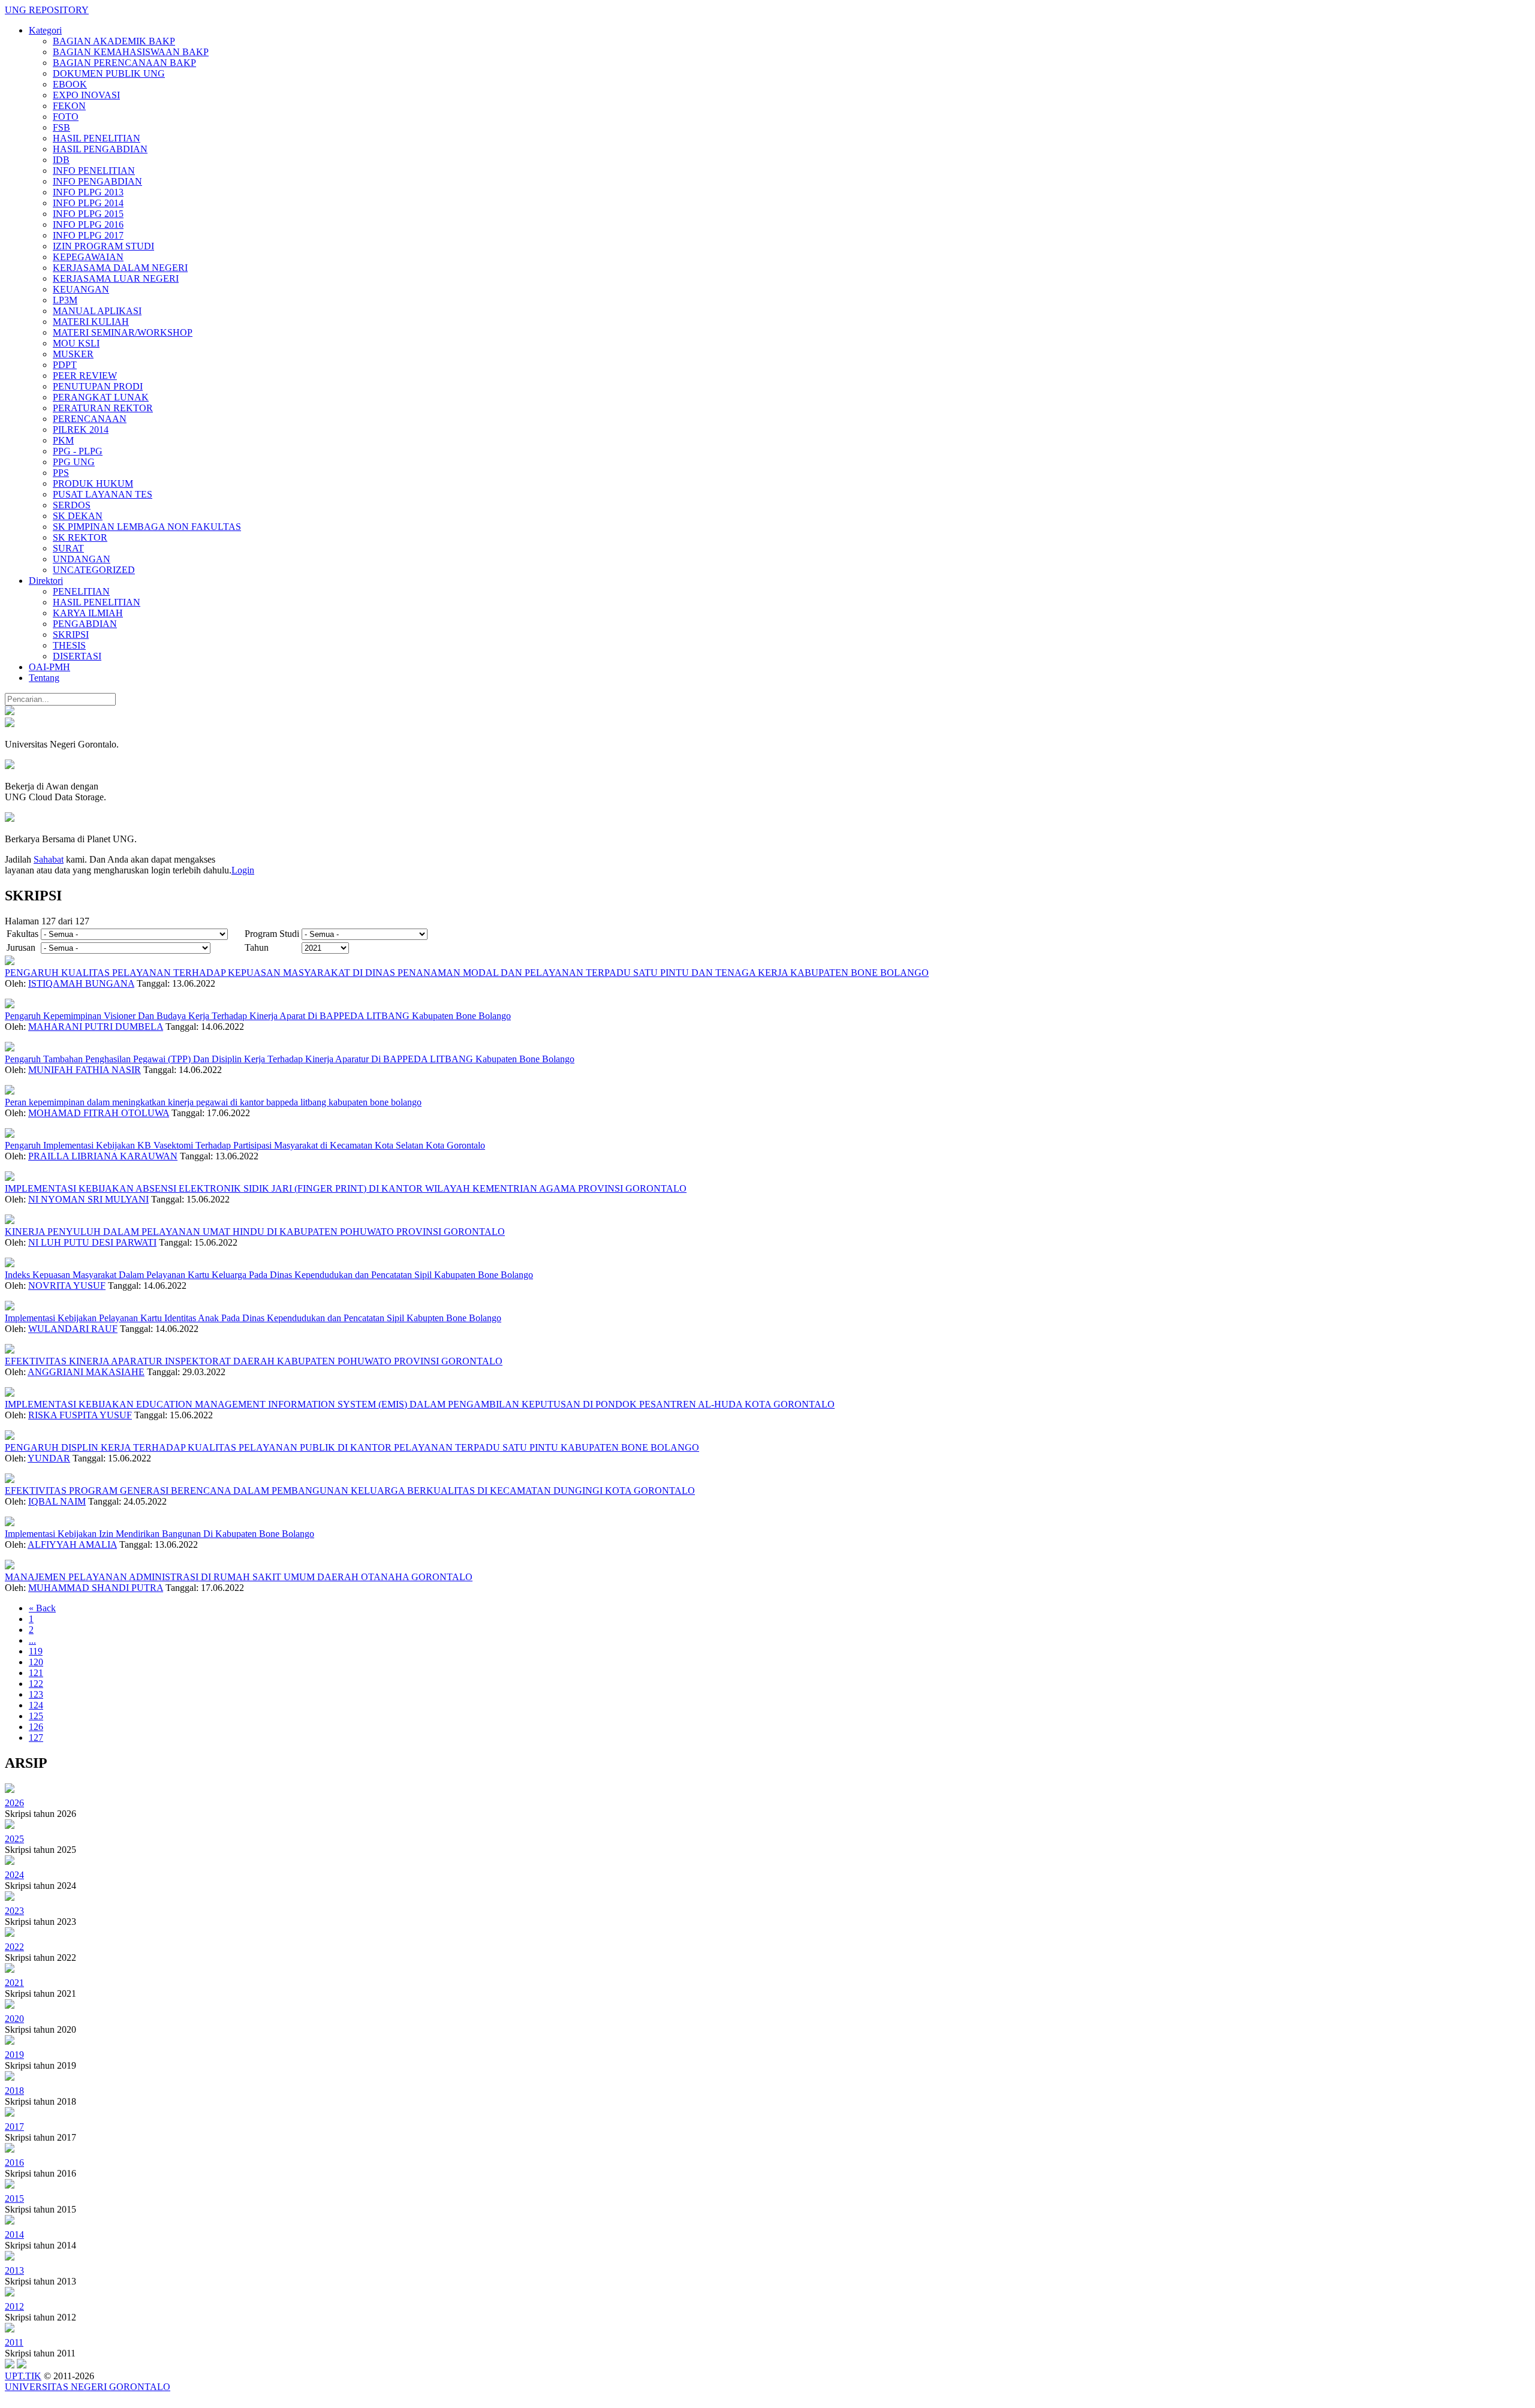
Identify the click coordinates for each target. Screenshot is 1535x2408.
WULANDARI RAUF (73, 1329)
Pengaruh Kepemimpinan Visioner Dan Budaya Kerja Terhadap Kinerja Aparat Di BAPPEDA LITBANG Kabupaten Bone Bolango (258, 1016)
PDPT (65, 365)
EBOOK (70, 84)
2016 (14, 2163)
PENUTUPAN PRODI (98, 386)
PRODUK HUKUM (93, 483)
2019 (14, 2055)
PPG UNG (74, 462)
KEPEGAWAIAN (88, 257)
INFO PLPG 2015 (88, 214)
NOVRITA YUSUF (67, 1286)
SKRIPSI (71, 635)
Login (243, 870)
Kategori (45, 30)
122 (36, 1684)
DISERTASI (77, 656)
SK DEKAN (78, 516)
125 (36, 1716)
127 (36, 1738)
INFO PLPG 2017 (88, 235)
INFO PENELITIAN (94, 171)
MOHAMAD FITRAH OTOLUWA (99, 1113)
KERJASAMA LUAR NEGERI (116, 278)
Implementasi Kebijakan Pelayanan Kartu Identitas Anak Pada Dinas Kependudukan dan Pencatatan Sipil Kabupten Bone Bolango (253, 1318)
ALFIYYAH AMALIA (72, 1544)
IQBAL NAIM (57, 1501)
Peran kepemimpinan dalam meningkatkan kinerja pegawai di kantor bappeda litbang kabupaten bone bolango (213, 1102)
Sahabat (49, 859)
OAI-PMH (49, 667)
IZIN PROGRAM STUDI (103, 246)
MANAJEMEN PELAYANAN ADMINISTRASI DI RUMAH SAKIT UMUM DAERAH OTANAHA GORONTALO (239, 1577)
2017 (14, 2127)
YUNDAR (49, 1458)
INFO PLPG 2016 (88, 224)
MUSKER (73, 354)
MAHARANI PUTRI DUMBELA (96, 1027)
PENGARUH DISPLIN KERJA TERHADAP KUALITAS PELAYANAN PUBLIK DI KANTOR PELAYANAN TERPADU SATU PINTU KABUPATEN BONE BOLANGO (352, 1447)
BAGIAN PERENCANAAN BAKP (124, 63)
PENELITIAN (81, 591)
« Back (42, 1608)
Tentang (44, 678)
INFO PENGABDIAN (97, 181)
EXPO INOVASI (86, 95)
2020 (14, 2019)
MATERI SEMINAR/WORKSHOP (123, 332)
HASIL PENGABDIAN (100, 149)
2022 (14, 1947)
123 (36, 1694)
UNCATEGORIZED (94, 570)
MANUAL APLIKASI (97, 311)
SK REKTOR (80, 537)
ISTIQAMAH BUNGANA (81, 983)
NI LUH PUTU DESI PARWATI (92, 1242)
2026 (14, 1803)
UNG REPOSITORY (47, 10)
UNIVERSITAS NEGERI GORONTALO (88, 2387)
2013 (14, 2270)
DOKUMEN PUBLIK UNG (109, 73)
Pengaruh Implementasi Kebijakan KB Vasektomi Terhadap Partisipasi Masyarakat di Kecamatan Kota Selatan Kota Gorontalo (245, 1145)
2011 (14, 2342)
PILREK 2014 (81, 430)
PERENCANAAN (90, 419)
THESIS (69, 645)
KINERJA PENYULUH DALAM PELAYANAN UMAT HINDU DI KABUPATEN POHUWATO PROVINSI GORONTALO (255, 1232)
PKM (63, 440)
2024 (14, 1875)
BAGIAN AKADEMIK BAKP (114, 41)
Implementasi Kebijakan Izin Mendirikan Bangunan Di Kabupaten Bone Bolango (159, 1534)
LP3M (65, 300)
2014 (14, 2234)
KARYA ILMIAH (88, 613)
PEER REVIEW (85, 376)
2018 (14, 2091)
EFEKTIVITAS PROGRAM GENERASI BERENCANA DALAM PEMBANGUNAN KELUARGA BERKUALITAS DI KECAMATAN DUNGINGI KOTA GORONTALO (350, 1491)
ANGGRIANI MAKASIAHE (86, 1372)
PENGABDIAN (85, 624)
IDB (61, 160)
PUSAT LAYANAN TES (103, 494)
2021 (14, 1983)
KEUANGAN (81, 289)
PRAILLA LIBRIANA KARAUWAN (103, 1156)
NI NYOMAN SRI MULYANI (88, 1199)
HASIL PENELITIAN (97, 138)
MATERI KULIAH (91, 322)
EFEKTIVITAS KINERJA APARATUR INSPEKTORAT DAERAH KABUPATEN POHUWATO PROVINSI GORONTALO (254, 1361)
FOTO (66, 117)
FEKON (69, 106)
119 (36, 1651)
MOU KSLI (76, 343)
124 (36, 1705)
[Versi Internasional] (10, 712)
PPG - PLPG (78, 451)
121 (36, 1673)
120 (36, 1662)
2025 (14, 1839)
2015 (14, 2198)
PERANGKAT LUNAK (101, 397)
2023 (14, 1911)
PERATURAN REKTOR (103, 408)
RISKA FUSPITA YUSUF (80, 1415)
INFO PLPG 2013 (88, 192)
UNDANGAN (82, 559)
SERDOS (72, 505)
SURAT (68, 548)
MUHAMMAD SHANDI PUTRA (96, 1588)
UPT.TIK (23, 2376)
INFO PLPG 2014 (88, 203)
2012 (14, 2306)
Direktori (46, 581)
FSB (61, 127)
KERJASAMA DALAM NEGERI (120, 268)
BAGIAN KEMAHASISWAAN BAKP (131, 52)
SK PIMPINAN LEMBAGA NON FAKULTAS (147, 527)
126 (36, 1727)
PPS (61, 473)
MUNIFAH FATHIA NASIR (85, 1070)
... (32, 1640)
